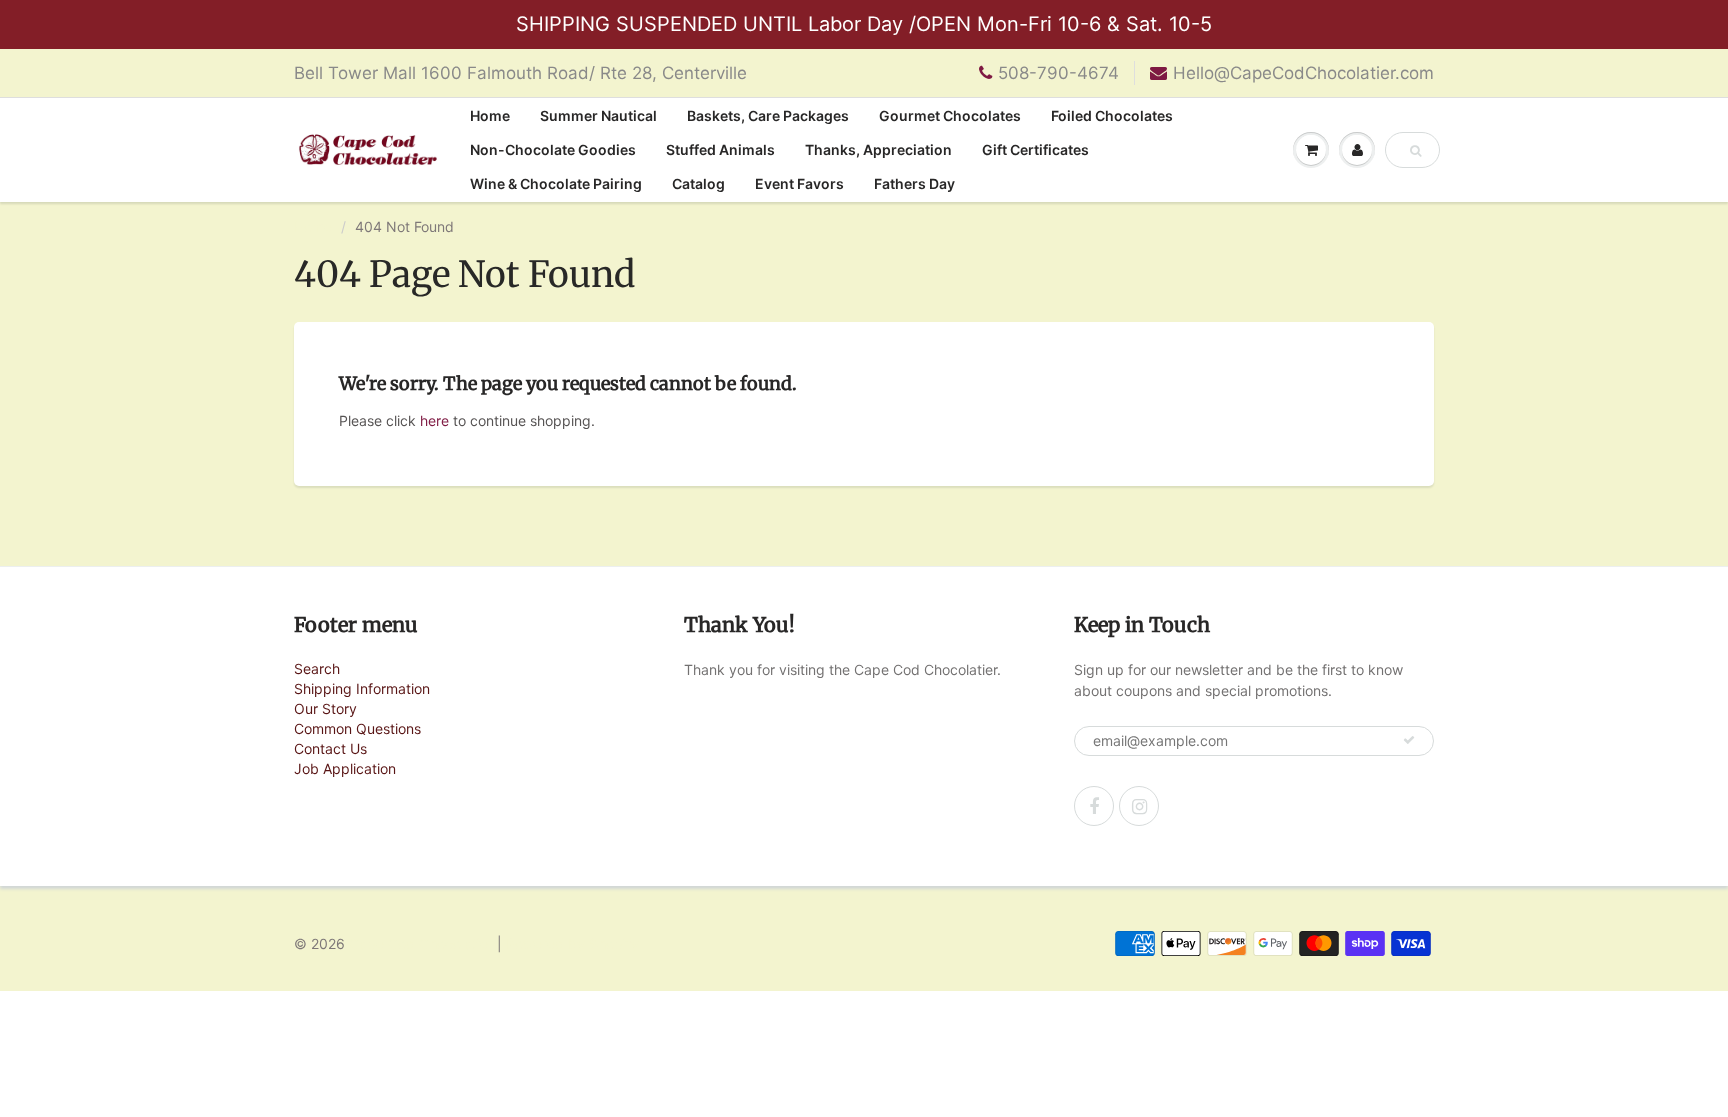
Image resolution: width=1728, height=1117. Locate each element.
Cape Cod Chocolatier (421, 943)
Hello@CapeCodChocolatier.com (1303, 73)
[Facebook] (1094, 806)
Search (317, 668)
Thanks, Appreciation (878, 149)
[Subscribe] (1409, 740)
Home (490, 115)
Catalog (698, 183)
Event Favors (799, 183)
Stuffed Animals (720, 149)
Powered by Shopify (572, 943)
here (434, 420)
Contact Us (330, 748)
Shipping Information (362, 688)
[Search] (1415, 151)
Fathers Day (914, 183)
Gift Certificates (1035, 149)
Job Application (345, 768)
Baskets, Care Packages (768, 115)
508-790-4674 (1058, 73)
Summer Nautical (598, 115)
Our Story (325, 708)
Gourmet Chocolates (950, 115)
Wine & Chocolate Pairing (556, 183)
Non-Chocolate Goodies (553, 149)
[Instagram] (1139, 806)
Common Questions (357, 728)
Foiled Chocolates (1112, 115)
